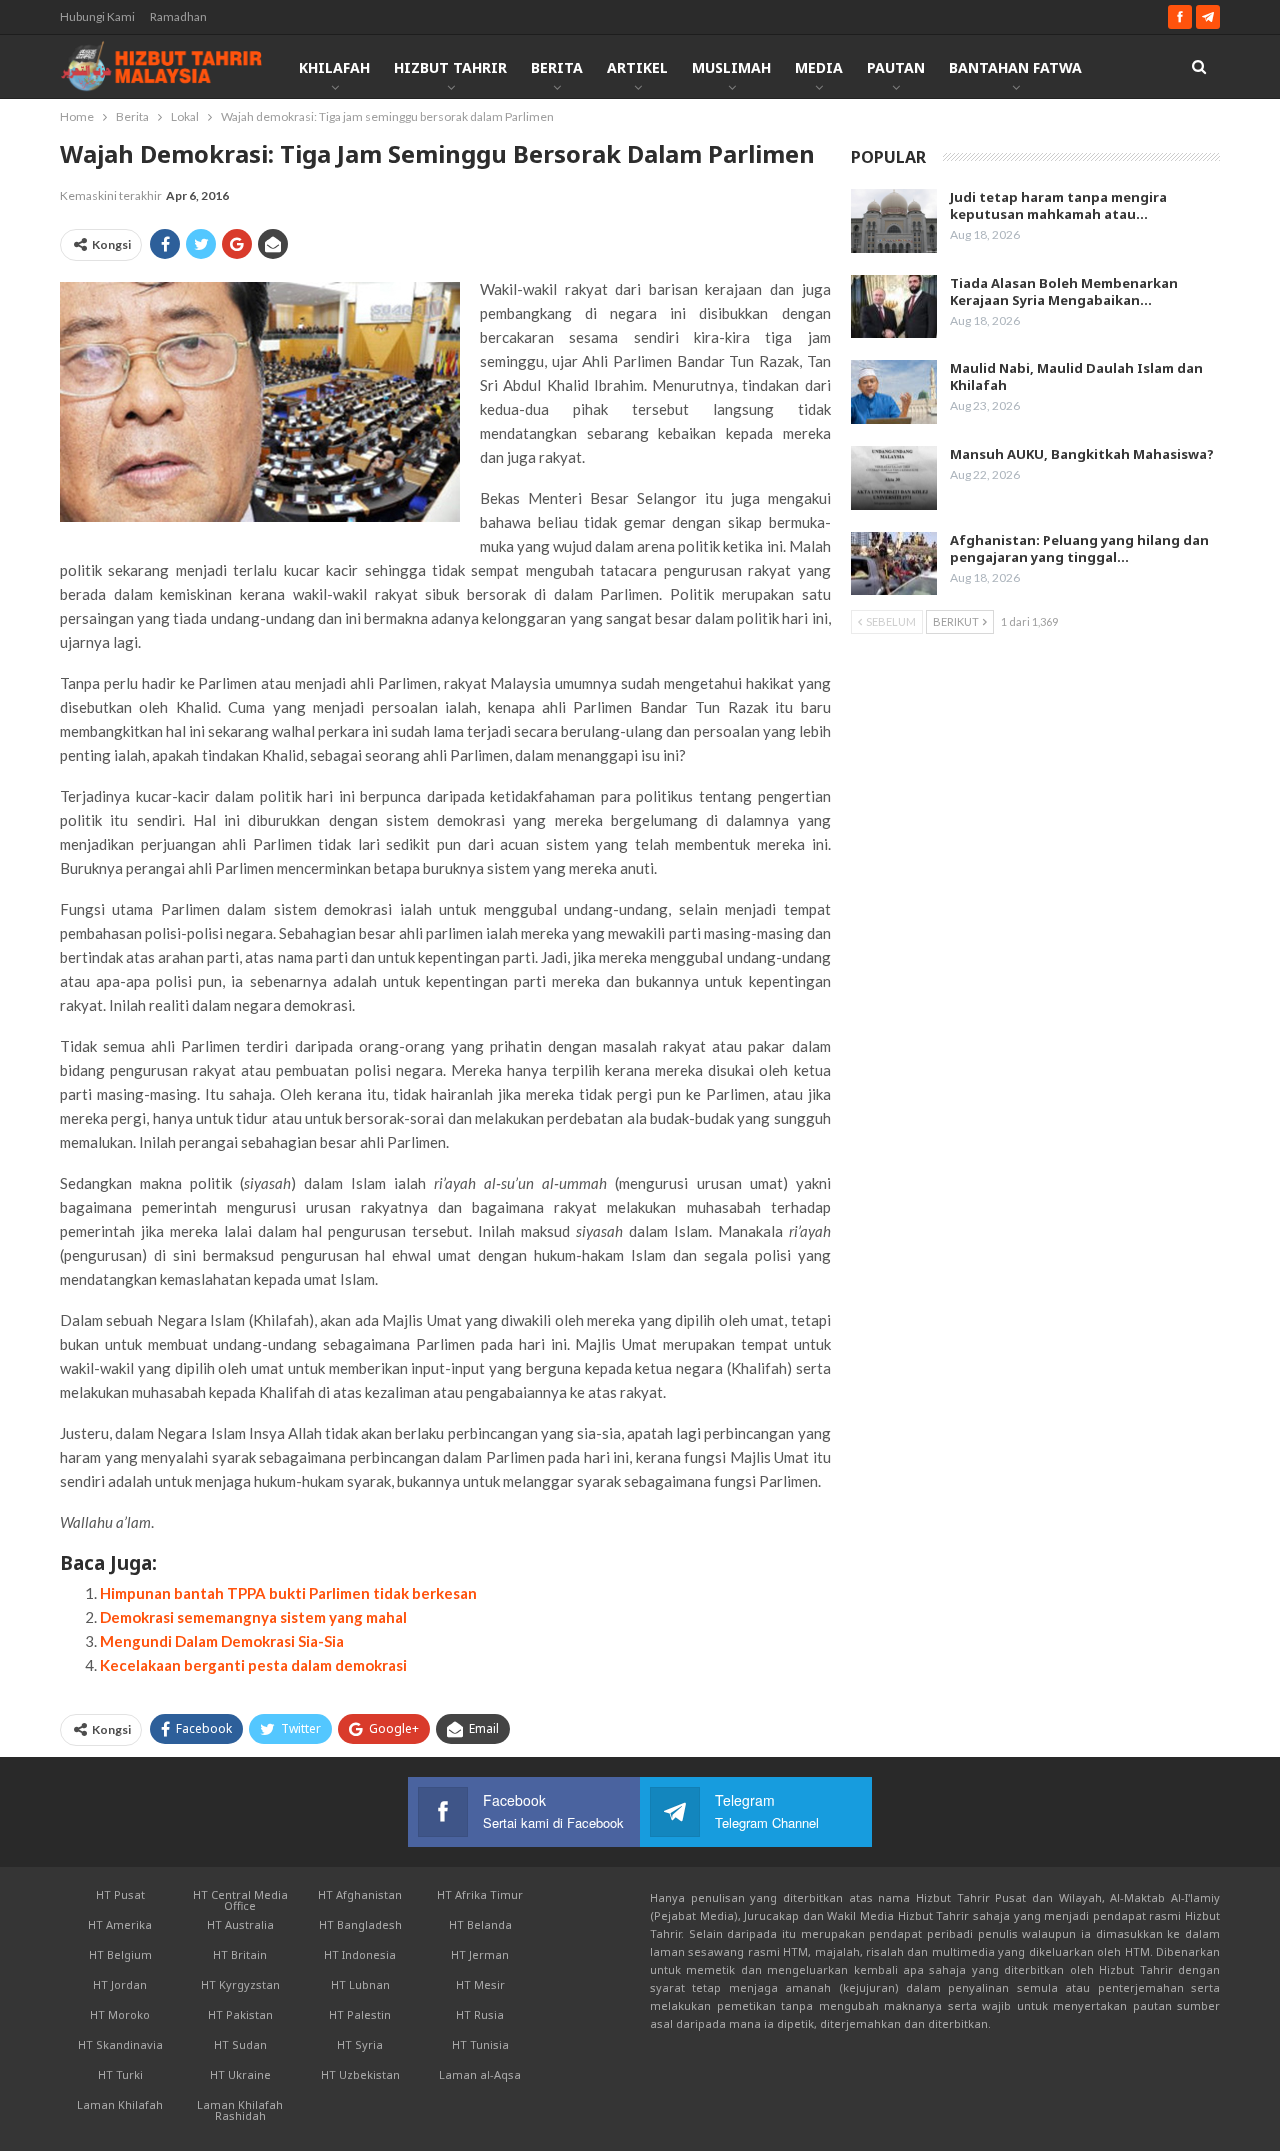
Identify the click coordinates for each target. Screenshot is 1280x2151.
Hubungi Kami (97, 16)
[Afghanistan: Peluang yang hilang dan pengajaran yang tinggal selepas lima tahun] (894, 564)
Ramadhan (178, 16)
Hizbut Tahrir (450, 67)
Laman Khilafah (120, 2104)
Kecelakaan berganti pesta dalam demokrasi (253, 1665)
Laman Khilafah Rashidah (240, 2110)
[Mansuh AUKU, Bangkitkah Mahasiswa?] (894, 478)
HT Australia (240, 1924)
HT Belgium (120, 1954)
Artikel (637, 67)
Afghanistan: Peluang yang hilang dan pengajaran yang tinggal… (1079, 548)
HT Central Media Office (240, 1900)
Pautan (896, 67)
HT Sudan (240, 2044)
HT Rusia (480, 2014)
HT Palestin (360, 2014)
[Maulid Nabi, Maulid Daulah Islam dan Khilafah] (894, 392)
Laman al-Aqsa (480, 2074)
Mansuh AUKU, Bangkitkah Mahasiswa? (1082, 454)
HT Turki (120, 2074)
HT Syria (360, 2044)
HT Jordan (120, 1984)
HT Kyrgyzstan (240, 1984)
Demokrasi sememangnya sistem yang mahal (253, 1617)
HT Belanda (480, 1924)
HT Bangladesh (360, 1924)
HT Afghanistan (360, 1894)
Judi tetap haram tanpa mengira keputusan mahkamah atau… (1058, 205)
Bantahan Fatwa (1015, 67)
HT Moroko (120, 2014)
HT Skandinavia (120, 2044)
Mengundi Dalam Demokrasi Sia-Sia (222, 1641)
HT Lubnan (360, 1984)
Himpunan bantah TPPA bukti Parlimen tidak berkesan (288, 1593)
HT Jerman (480, 1954)
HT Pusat (120, 1894)
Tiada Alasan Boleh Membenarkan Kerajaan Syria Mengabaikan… (1064, 291)
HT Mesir (480, 1984)
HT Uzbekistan (360, 2074)
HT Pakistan (240, 2014)
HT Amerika (120, 1924)
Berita (557, 67)
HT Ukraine (240, 2074)
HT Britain (240, 1954)
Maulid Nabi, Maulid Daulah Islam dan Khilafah (1076, 376)
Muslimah (731, 67)
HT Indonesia (360, 1954)
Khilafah (334, 67)
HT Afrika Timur (480, 1894)
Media (819, 67)
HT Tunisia (480, 2044)
